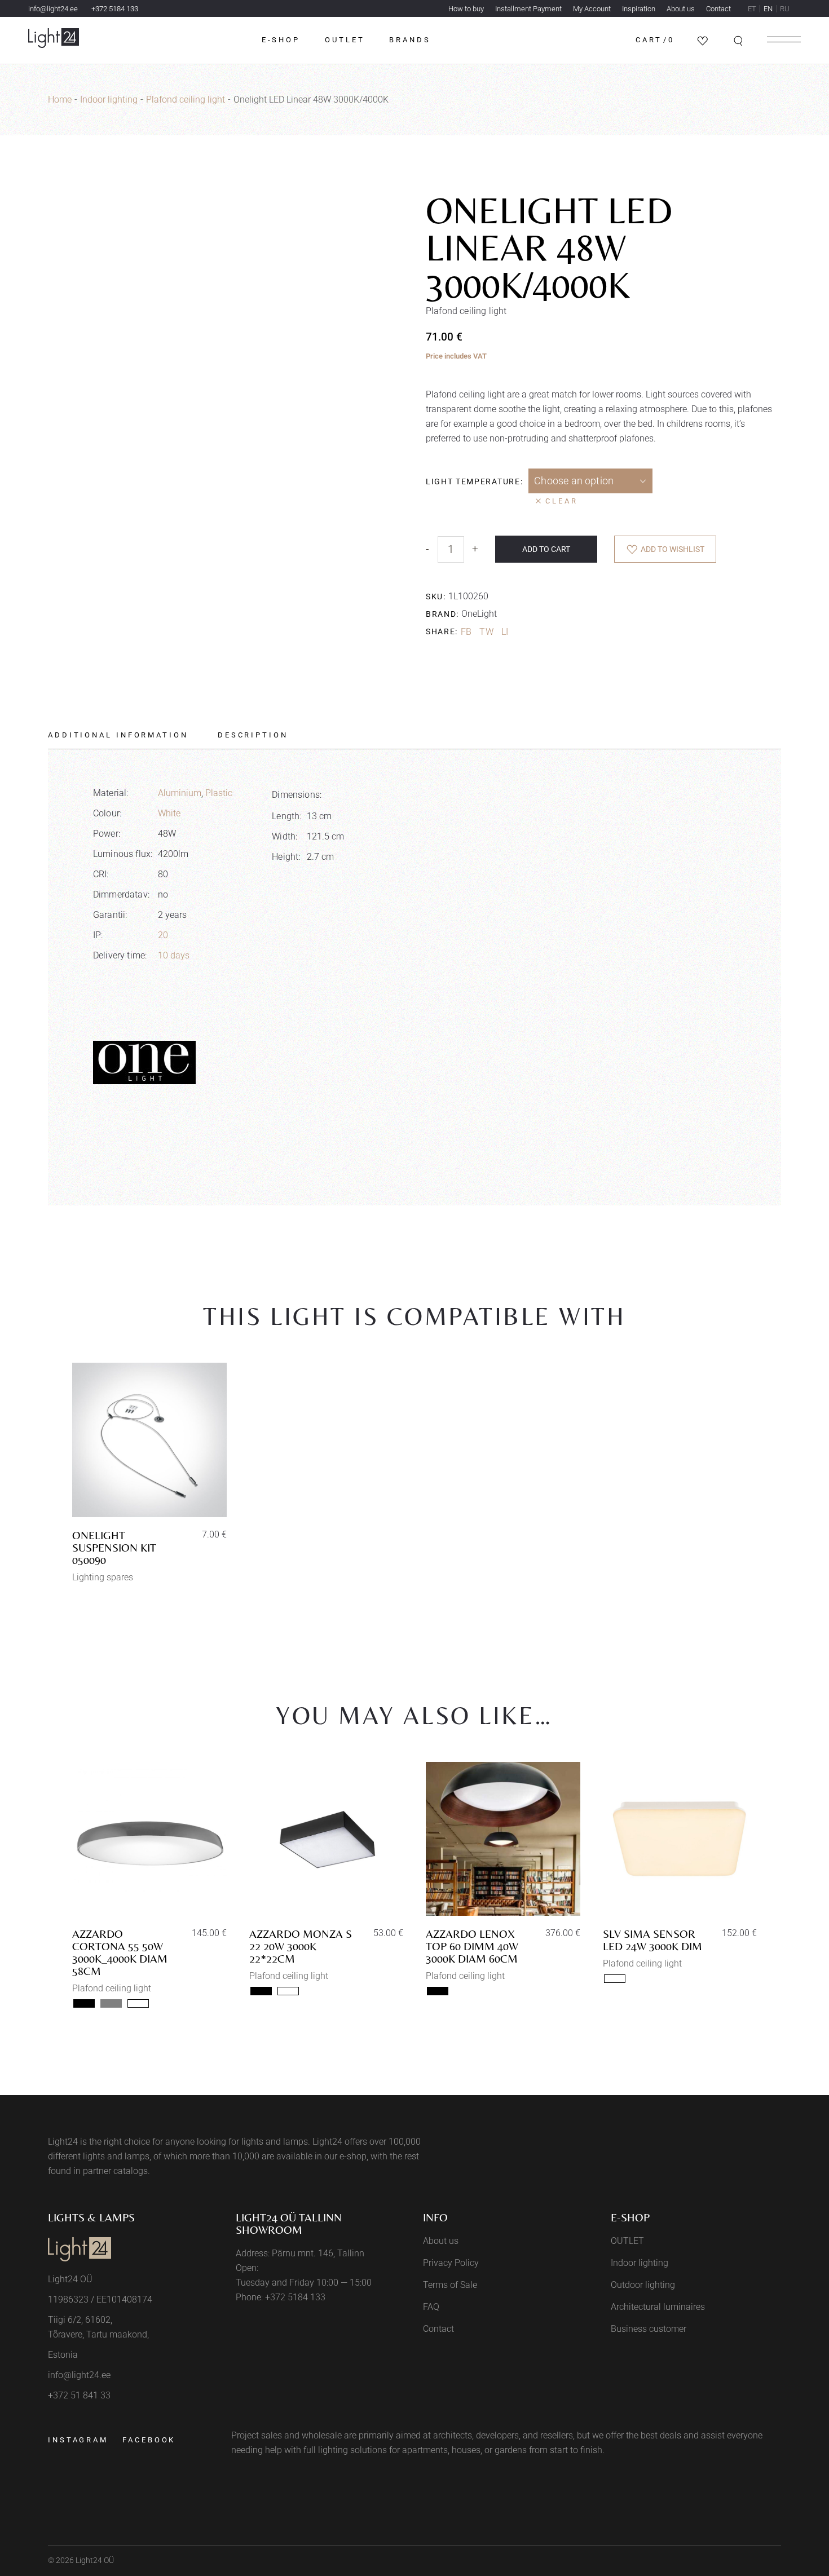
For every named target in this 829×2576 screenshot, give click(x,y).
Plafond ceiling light (112, 1988)
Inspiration (639, 9)
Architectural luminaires (658, 2307)
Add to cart (546, 549)
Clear (562, 501)
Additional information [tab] (118, 735)
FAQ (431, 2307)
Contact (718, 9)
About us (681, 9)
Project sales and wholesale (286, 2435)
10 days (174, 955)
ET (752, 9)
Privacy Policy (451, 2263)
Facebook (149, 2440)
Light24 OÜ (95, 2560)
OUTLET (627, 2241)
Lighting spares (103, 1577)
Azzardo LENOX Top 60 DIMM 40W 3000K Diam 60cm (472, 1946)
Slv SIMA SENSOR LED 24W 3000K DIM (652, 1940)
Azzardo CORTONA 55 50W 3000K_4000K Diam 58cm (120, 1952)
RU (785, 9)
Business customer (649, 2329)
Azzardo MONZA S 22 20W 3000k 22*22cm (301, 1946)
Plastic (219, 793)
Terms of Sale (450, 2285)
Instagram (78, 2440)
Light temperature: (474, 481)
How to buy (466, 9)
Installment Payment (528, 9)
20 (163, 935)
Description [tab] (253, 735)
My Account (592, 9)
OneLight (479, 614)
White (169, 813)
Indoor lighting (640, 2263)
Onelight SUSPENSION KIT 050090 (114, 1547)
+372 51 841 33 (79, 2395)
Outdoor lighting (643, 2285)
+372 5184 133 (115, 9)
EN (768, 9)
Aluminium (180, 793)
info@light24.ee (53, 9)
